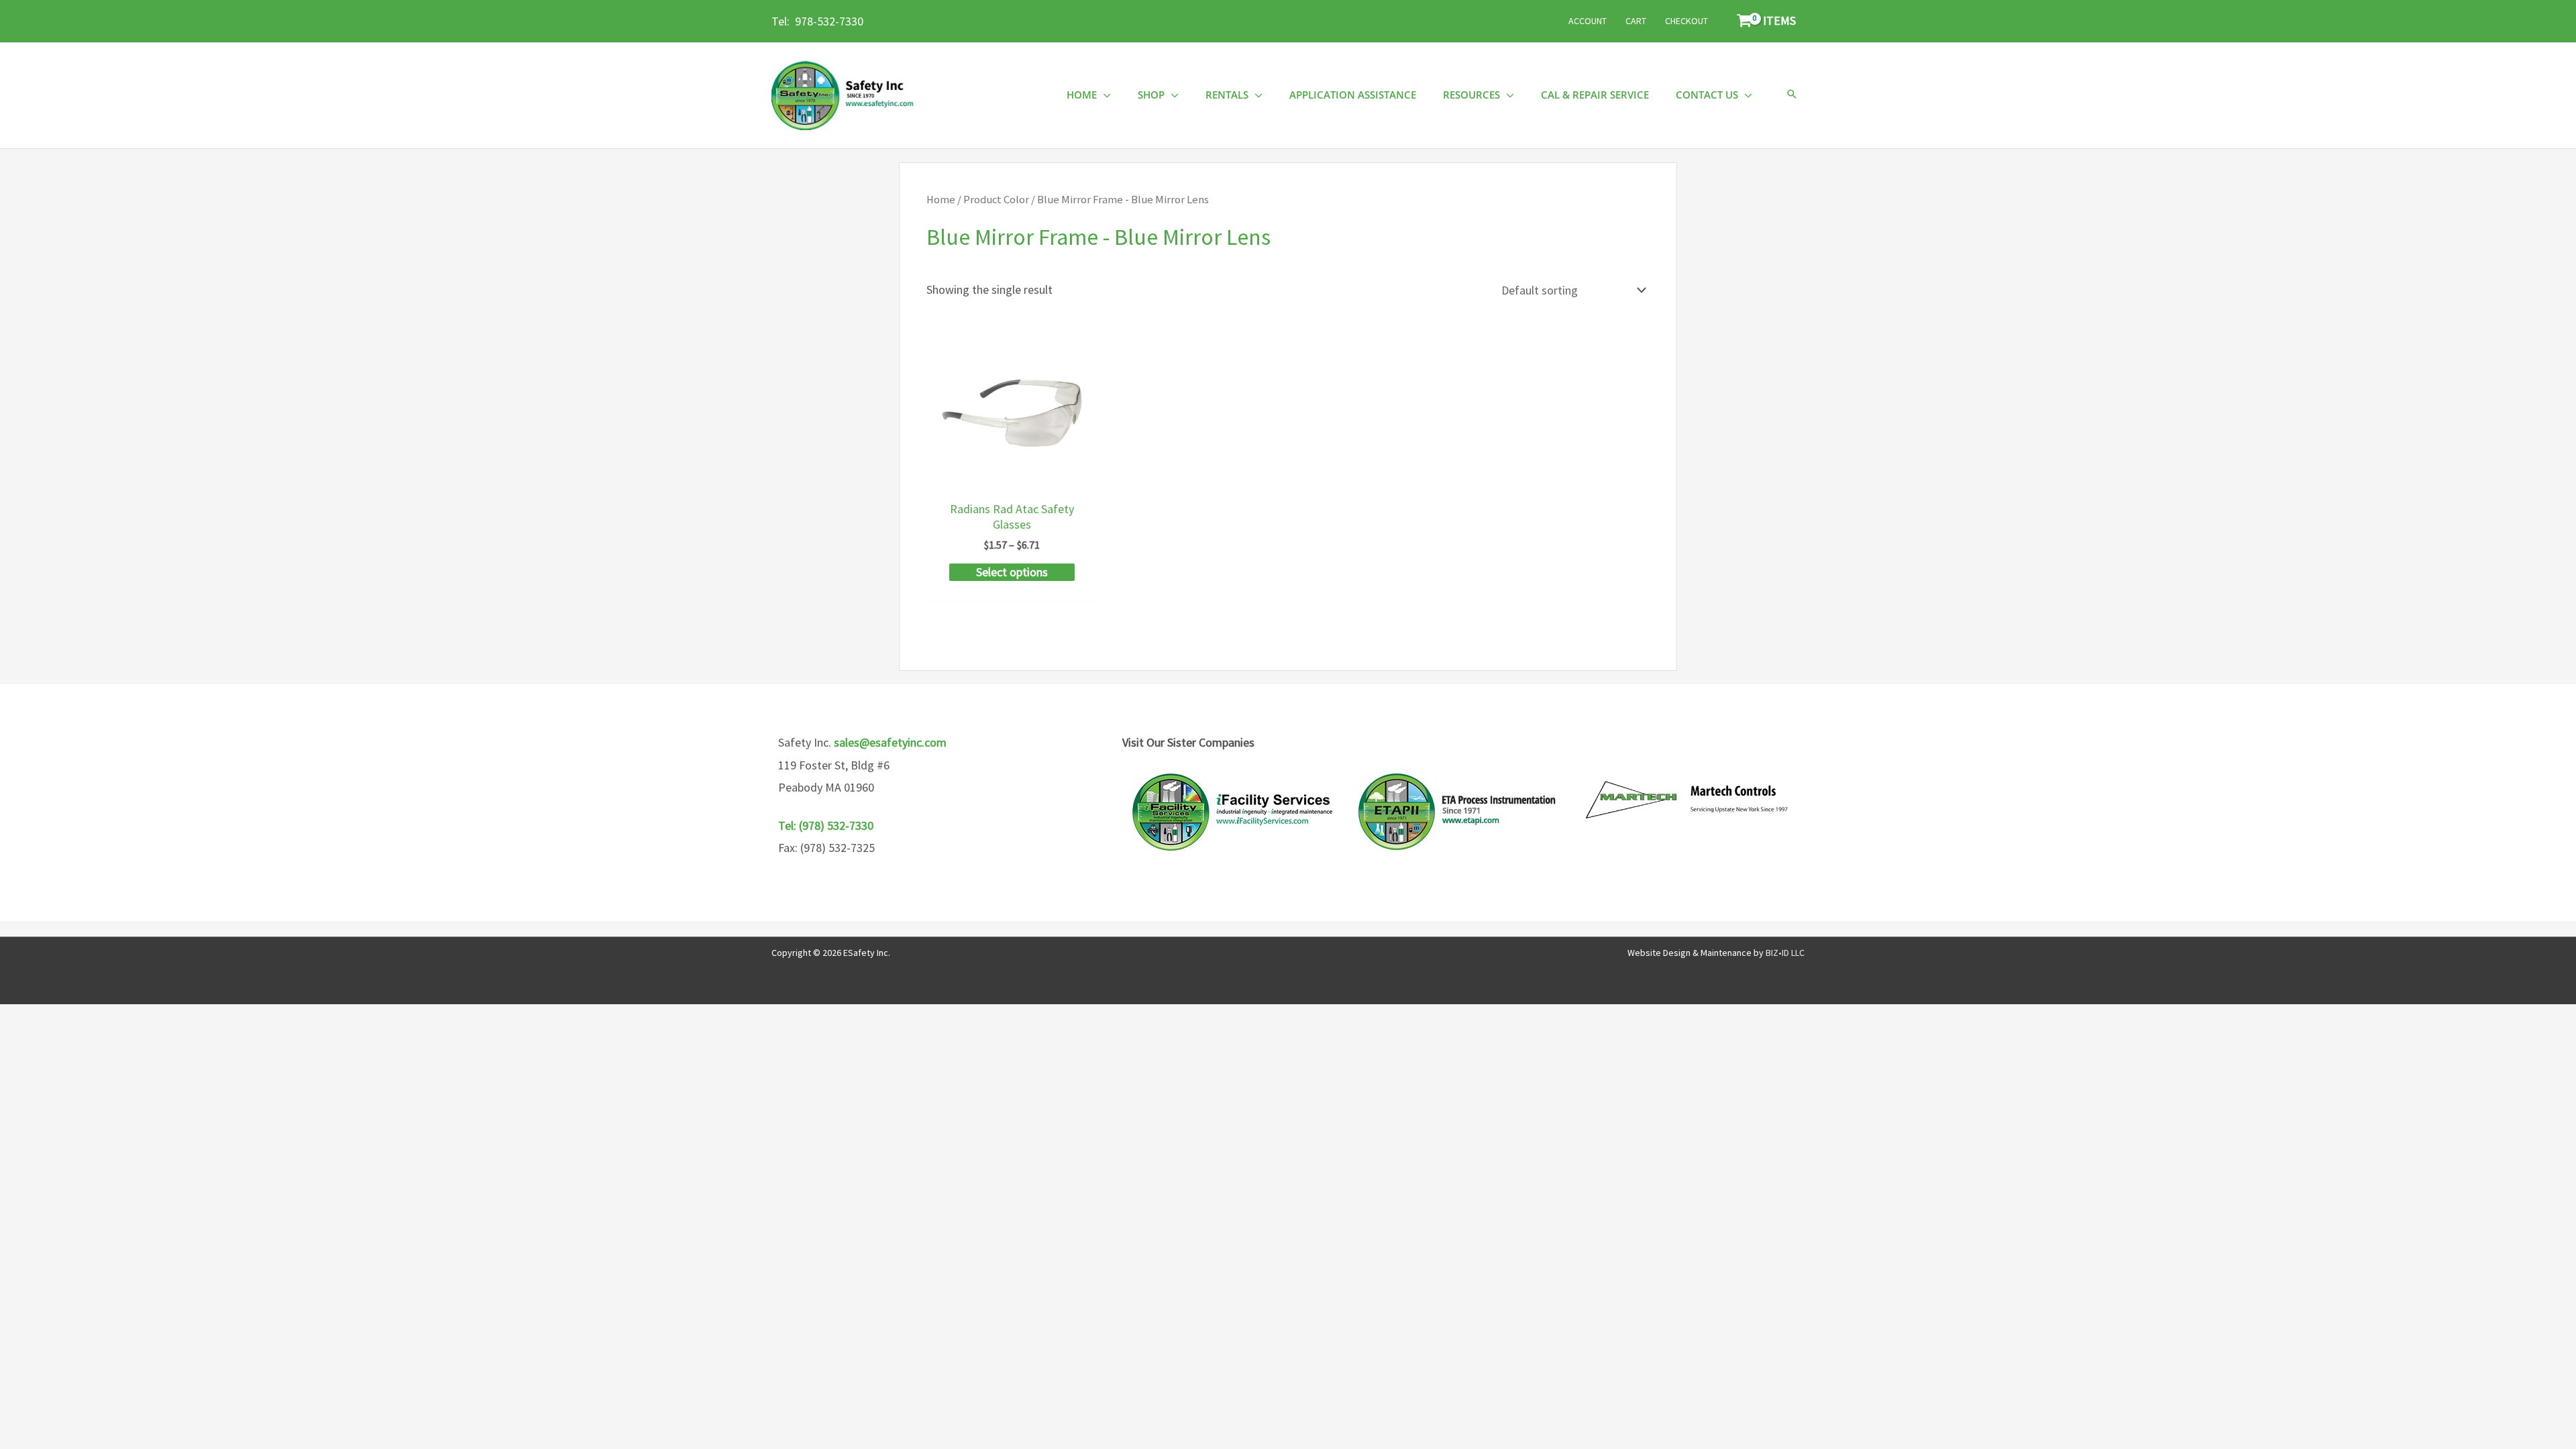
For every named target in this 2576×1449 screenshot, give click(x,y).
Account (1588, 21)
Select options (1012, 572)
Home (941, 200)
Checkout (1686, 21)
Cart (1636, 21)
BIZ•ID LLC (1785, 953)
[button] (1792, 95)
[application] (1104, 95)
